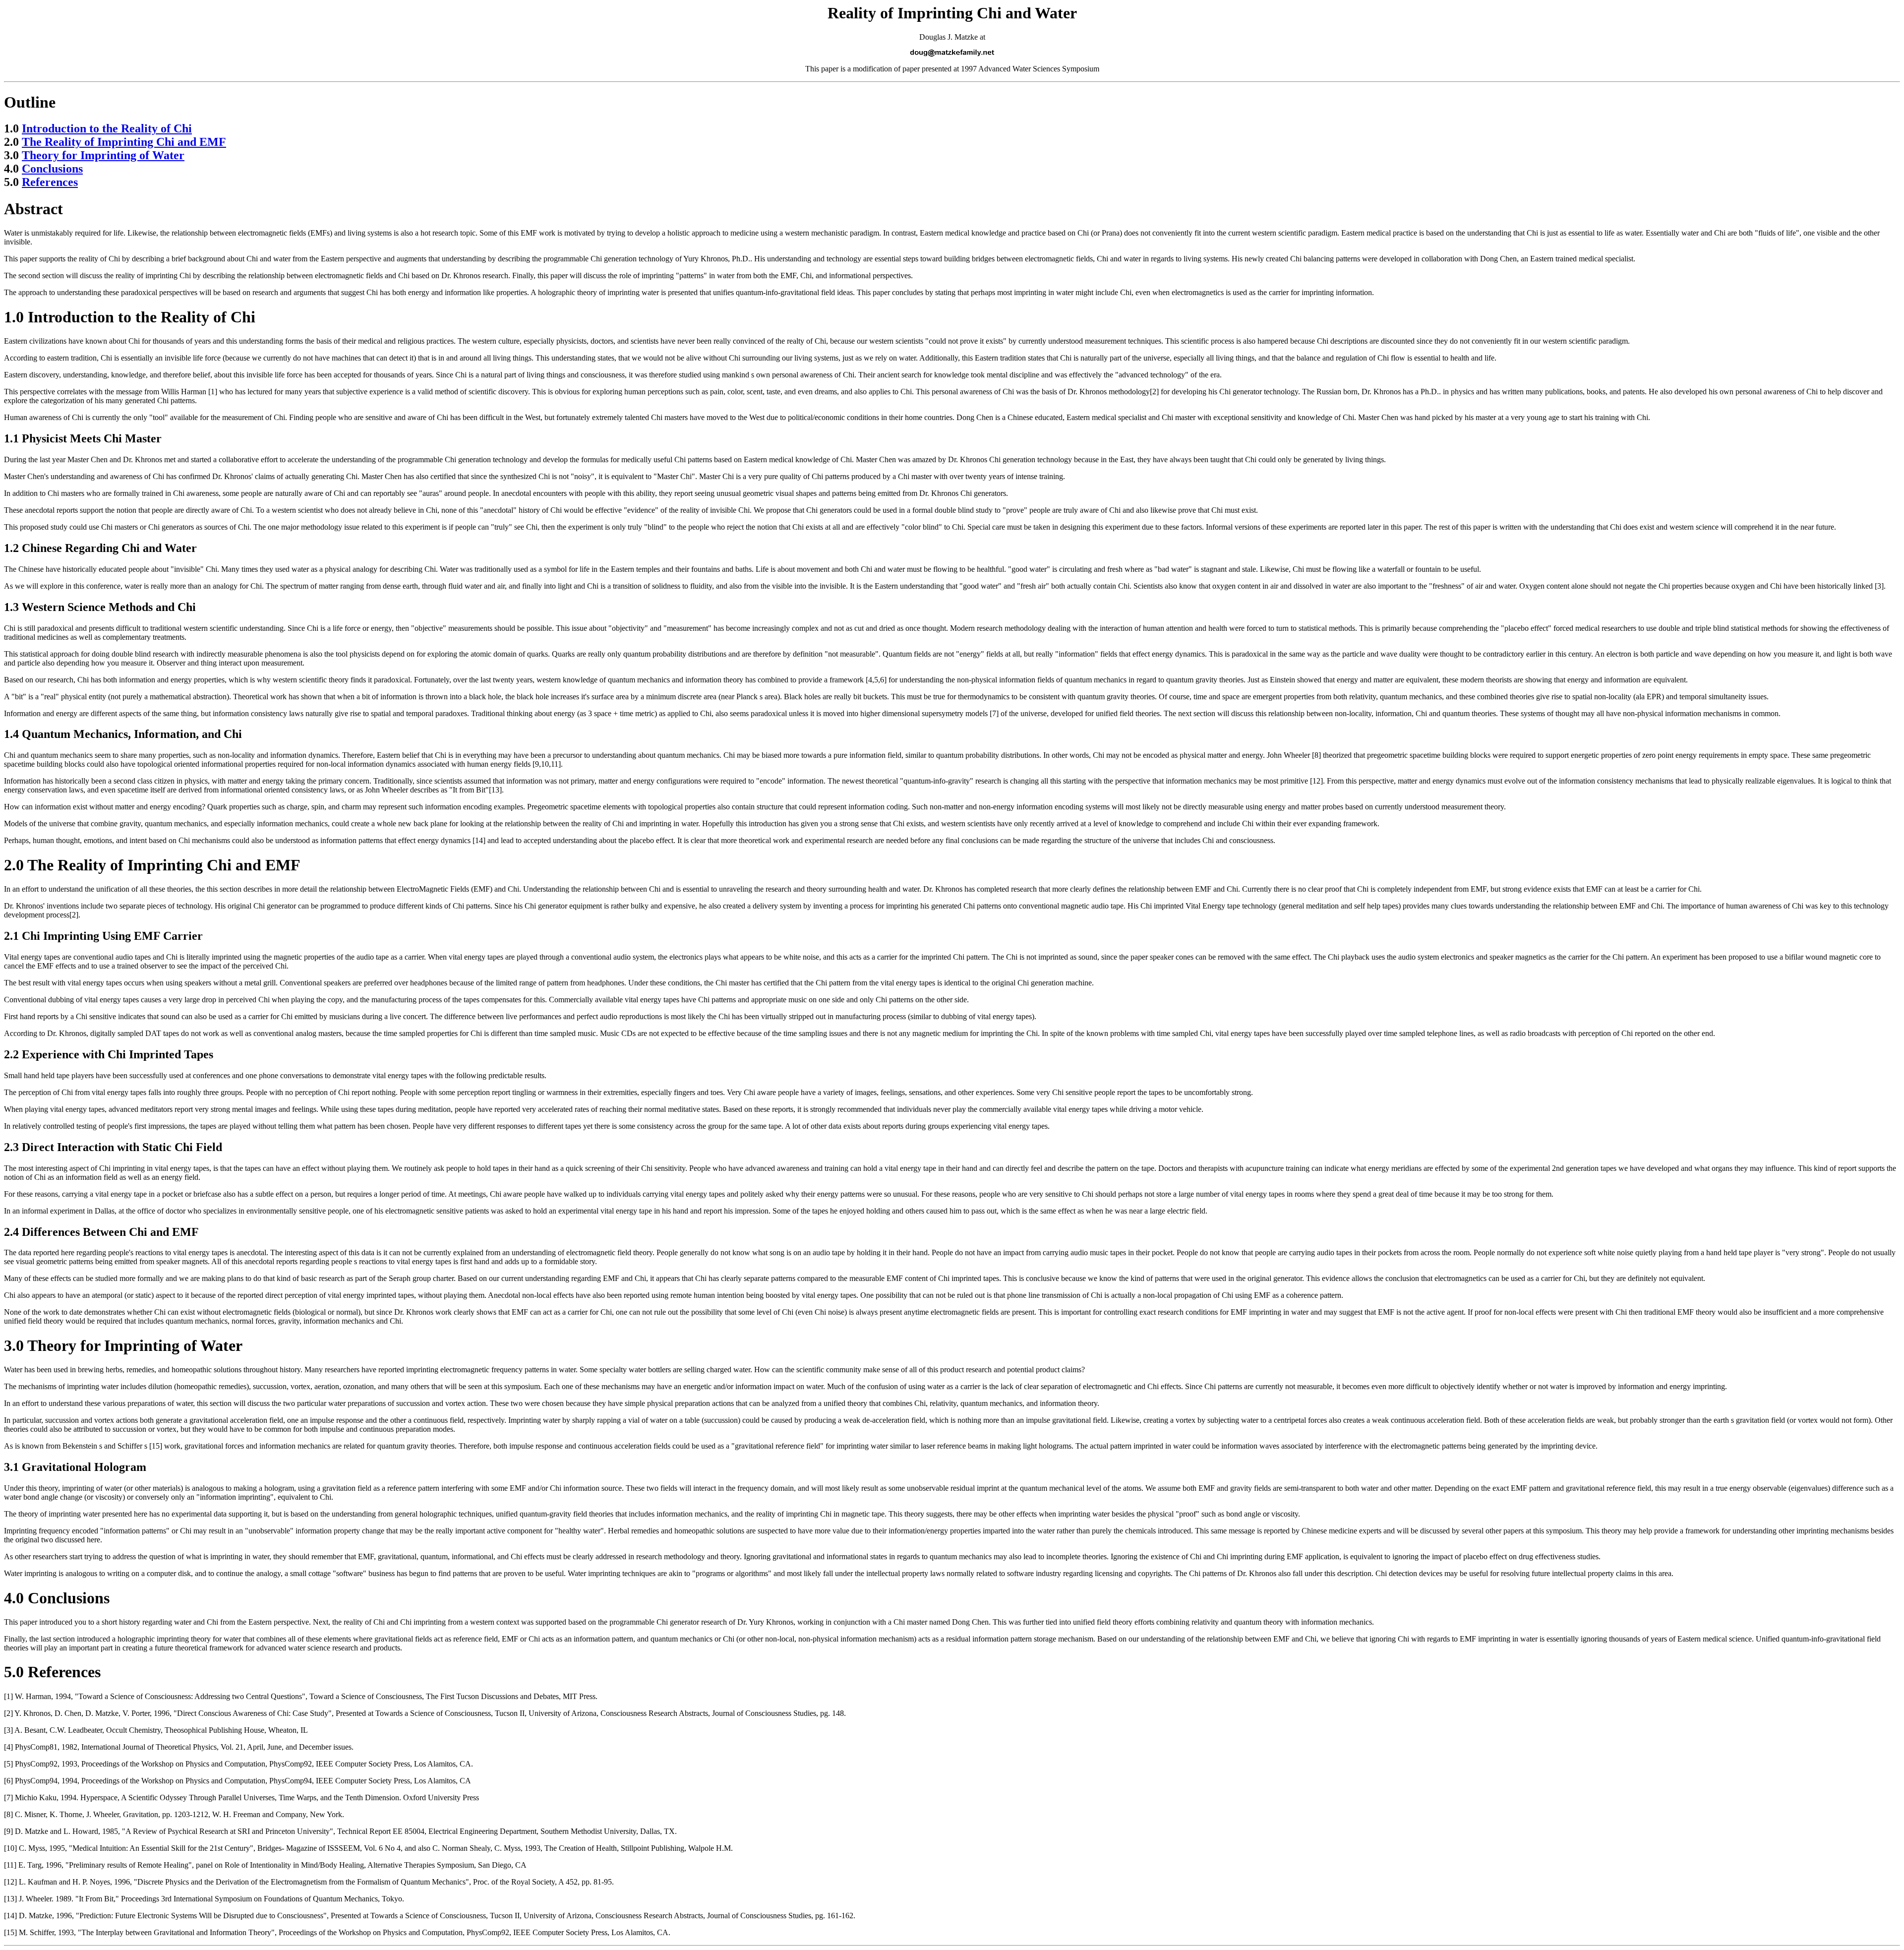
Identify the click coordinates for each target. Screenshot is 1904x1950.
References (50, 182)
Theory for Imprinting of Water (103, 155)
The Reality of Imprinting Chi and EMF (124, 142)
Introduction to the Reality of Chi (107, 128)
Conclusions (52, 169)
